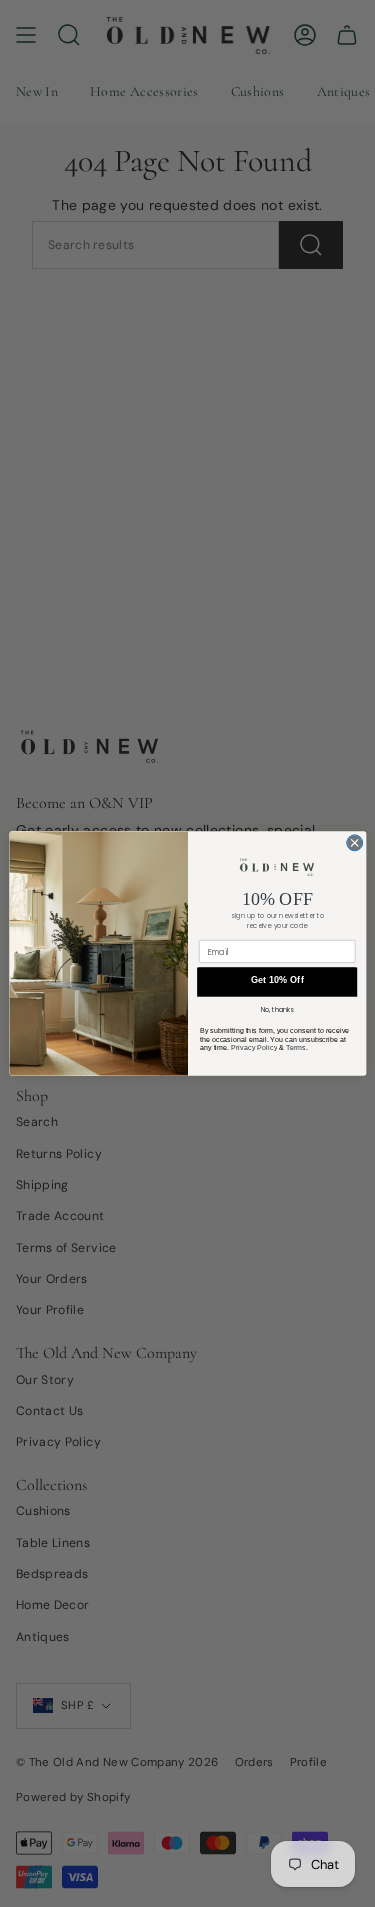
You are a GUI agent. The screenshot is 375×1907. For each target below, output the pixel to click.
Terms (295, 1048)
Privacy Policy (253, 1048)
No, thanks (276, 1009)
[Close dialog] (354, 843)
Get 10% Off (276, 980)
